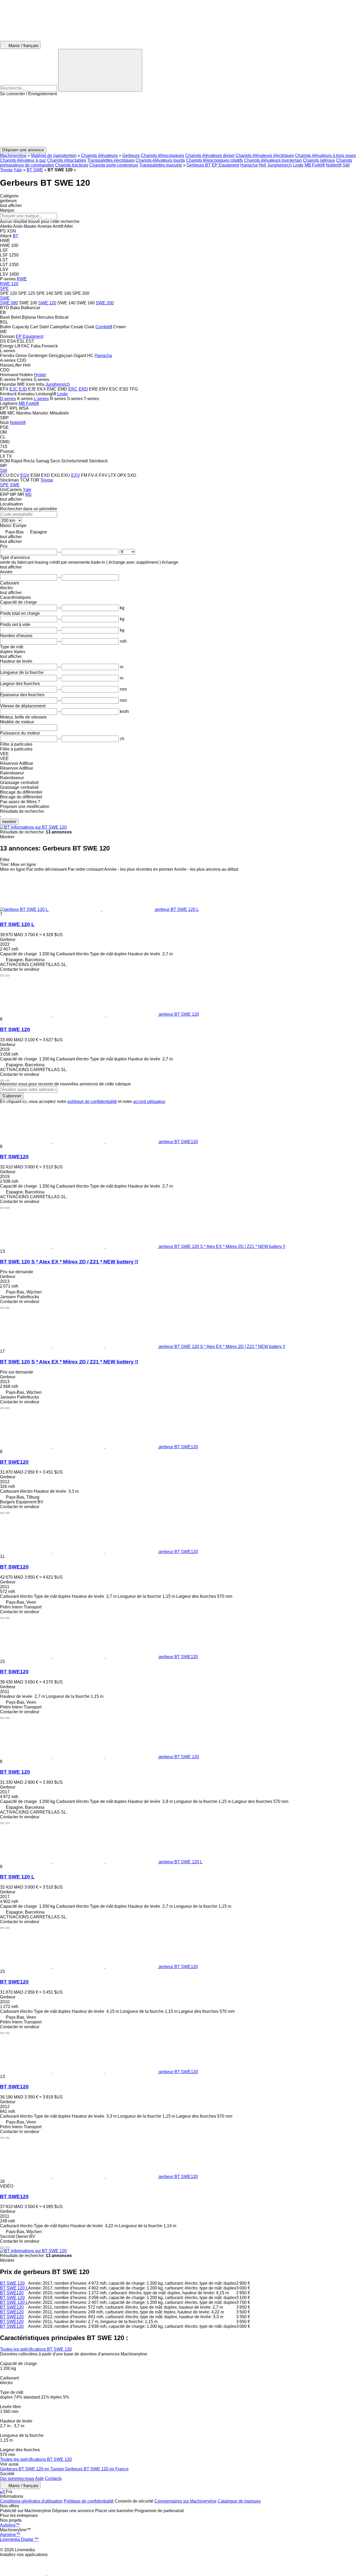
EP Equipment (225, 165)
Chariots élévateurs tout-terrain (273, 160)
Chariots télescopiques (162, 155)
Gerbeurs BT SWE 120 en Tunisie (33, 2469)
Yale (18, 170)
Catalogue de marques (239, 2501)
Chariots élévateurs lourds (160, 160)
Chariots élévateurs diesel (210, 155)
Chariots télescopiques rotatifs (214, 160)
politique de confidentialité (92, 1102)
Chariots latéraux (319, 160)
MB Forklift (315, 165)
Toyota (6, 170)
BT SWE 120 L (17, 924)
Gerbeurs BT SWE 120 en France (97, 2469)
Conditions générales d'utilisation (31, 2501)
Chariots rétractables (67, 160)
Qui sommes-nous (17, 2478)
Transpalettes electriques (111, 160)
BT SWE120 (14, 1157)
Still (346, 165)
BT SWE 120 (15, 1029)
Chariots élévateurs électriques (265, 155)
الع (3, 2492)
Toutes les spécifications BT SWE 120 (36, 2349)
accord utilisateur (149, 1102)
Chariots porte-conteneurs (114, 165)
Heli (262, 165)
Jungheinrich (280, 165)
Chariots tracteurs (72, 165)
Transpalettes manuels (161, 165)
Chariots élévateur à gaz (23, 160)
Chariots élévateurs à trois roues (325, 155)
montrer (9, 822)
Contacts (53, 2478)
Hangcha (249, 165)
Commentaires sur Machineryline (185, 2501)
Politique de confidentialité (89, 2501)
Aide (39, 2478)
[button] (181, 122)
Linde (298, 165)
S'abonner (12, 1096)
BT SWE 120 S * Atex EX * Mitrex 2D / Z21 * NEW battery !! (69, 1262)
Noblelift (334, 165)
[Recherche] (100, 70)
